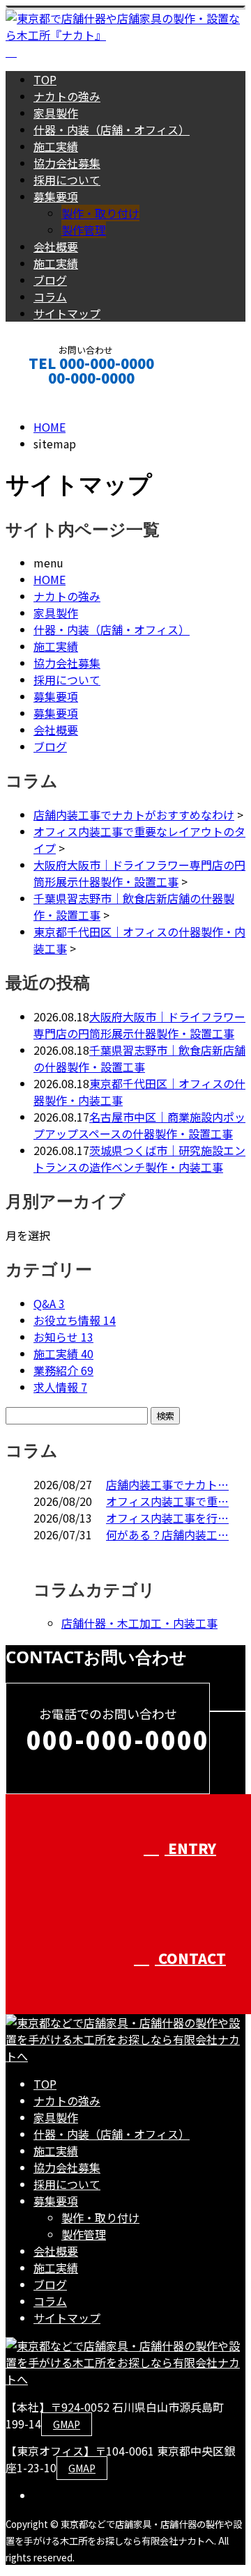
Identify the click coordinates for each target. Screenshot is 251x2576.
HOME (50, 579)
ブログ (50, 280)
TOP (45, 79)
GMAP (67, 2424)
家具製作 (56, 113)
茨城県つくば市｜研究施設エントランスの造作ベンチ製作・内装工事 (139, 1159)
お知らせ (63, 1337)
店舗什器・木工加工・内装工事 (139, 1623)
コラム (50, 297)
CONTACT (54, 396)
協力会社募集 (67, 163)
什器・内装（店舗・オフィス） (112, 129)
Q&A (49, 1303)
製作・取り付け (100, 213)
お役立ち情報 (75, 1320)
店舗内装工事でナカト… (167, 1484)
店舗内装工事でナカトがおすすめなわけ (134, 815)
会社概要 (56, 246)
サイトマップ (67, 313)
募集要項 (56, 196)
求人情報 (60, 1387)
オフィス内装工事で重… (167, 1501)
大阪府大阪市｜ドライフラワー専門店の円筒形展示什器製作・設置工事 (139, 873)
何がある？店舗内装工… (167, 1534)
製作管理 (84, 230)
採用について (67, 180)
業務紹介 (63, 1370)
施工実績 (56, 146)
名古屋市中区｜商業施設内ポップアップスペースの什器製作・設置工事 (139, 1125)
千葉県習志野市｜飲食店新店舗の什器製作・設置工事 (139, 1058)
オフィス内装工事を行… (167, 1518)
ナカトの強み (67, 96)
